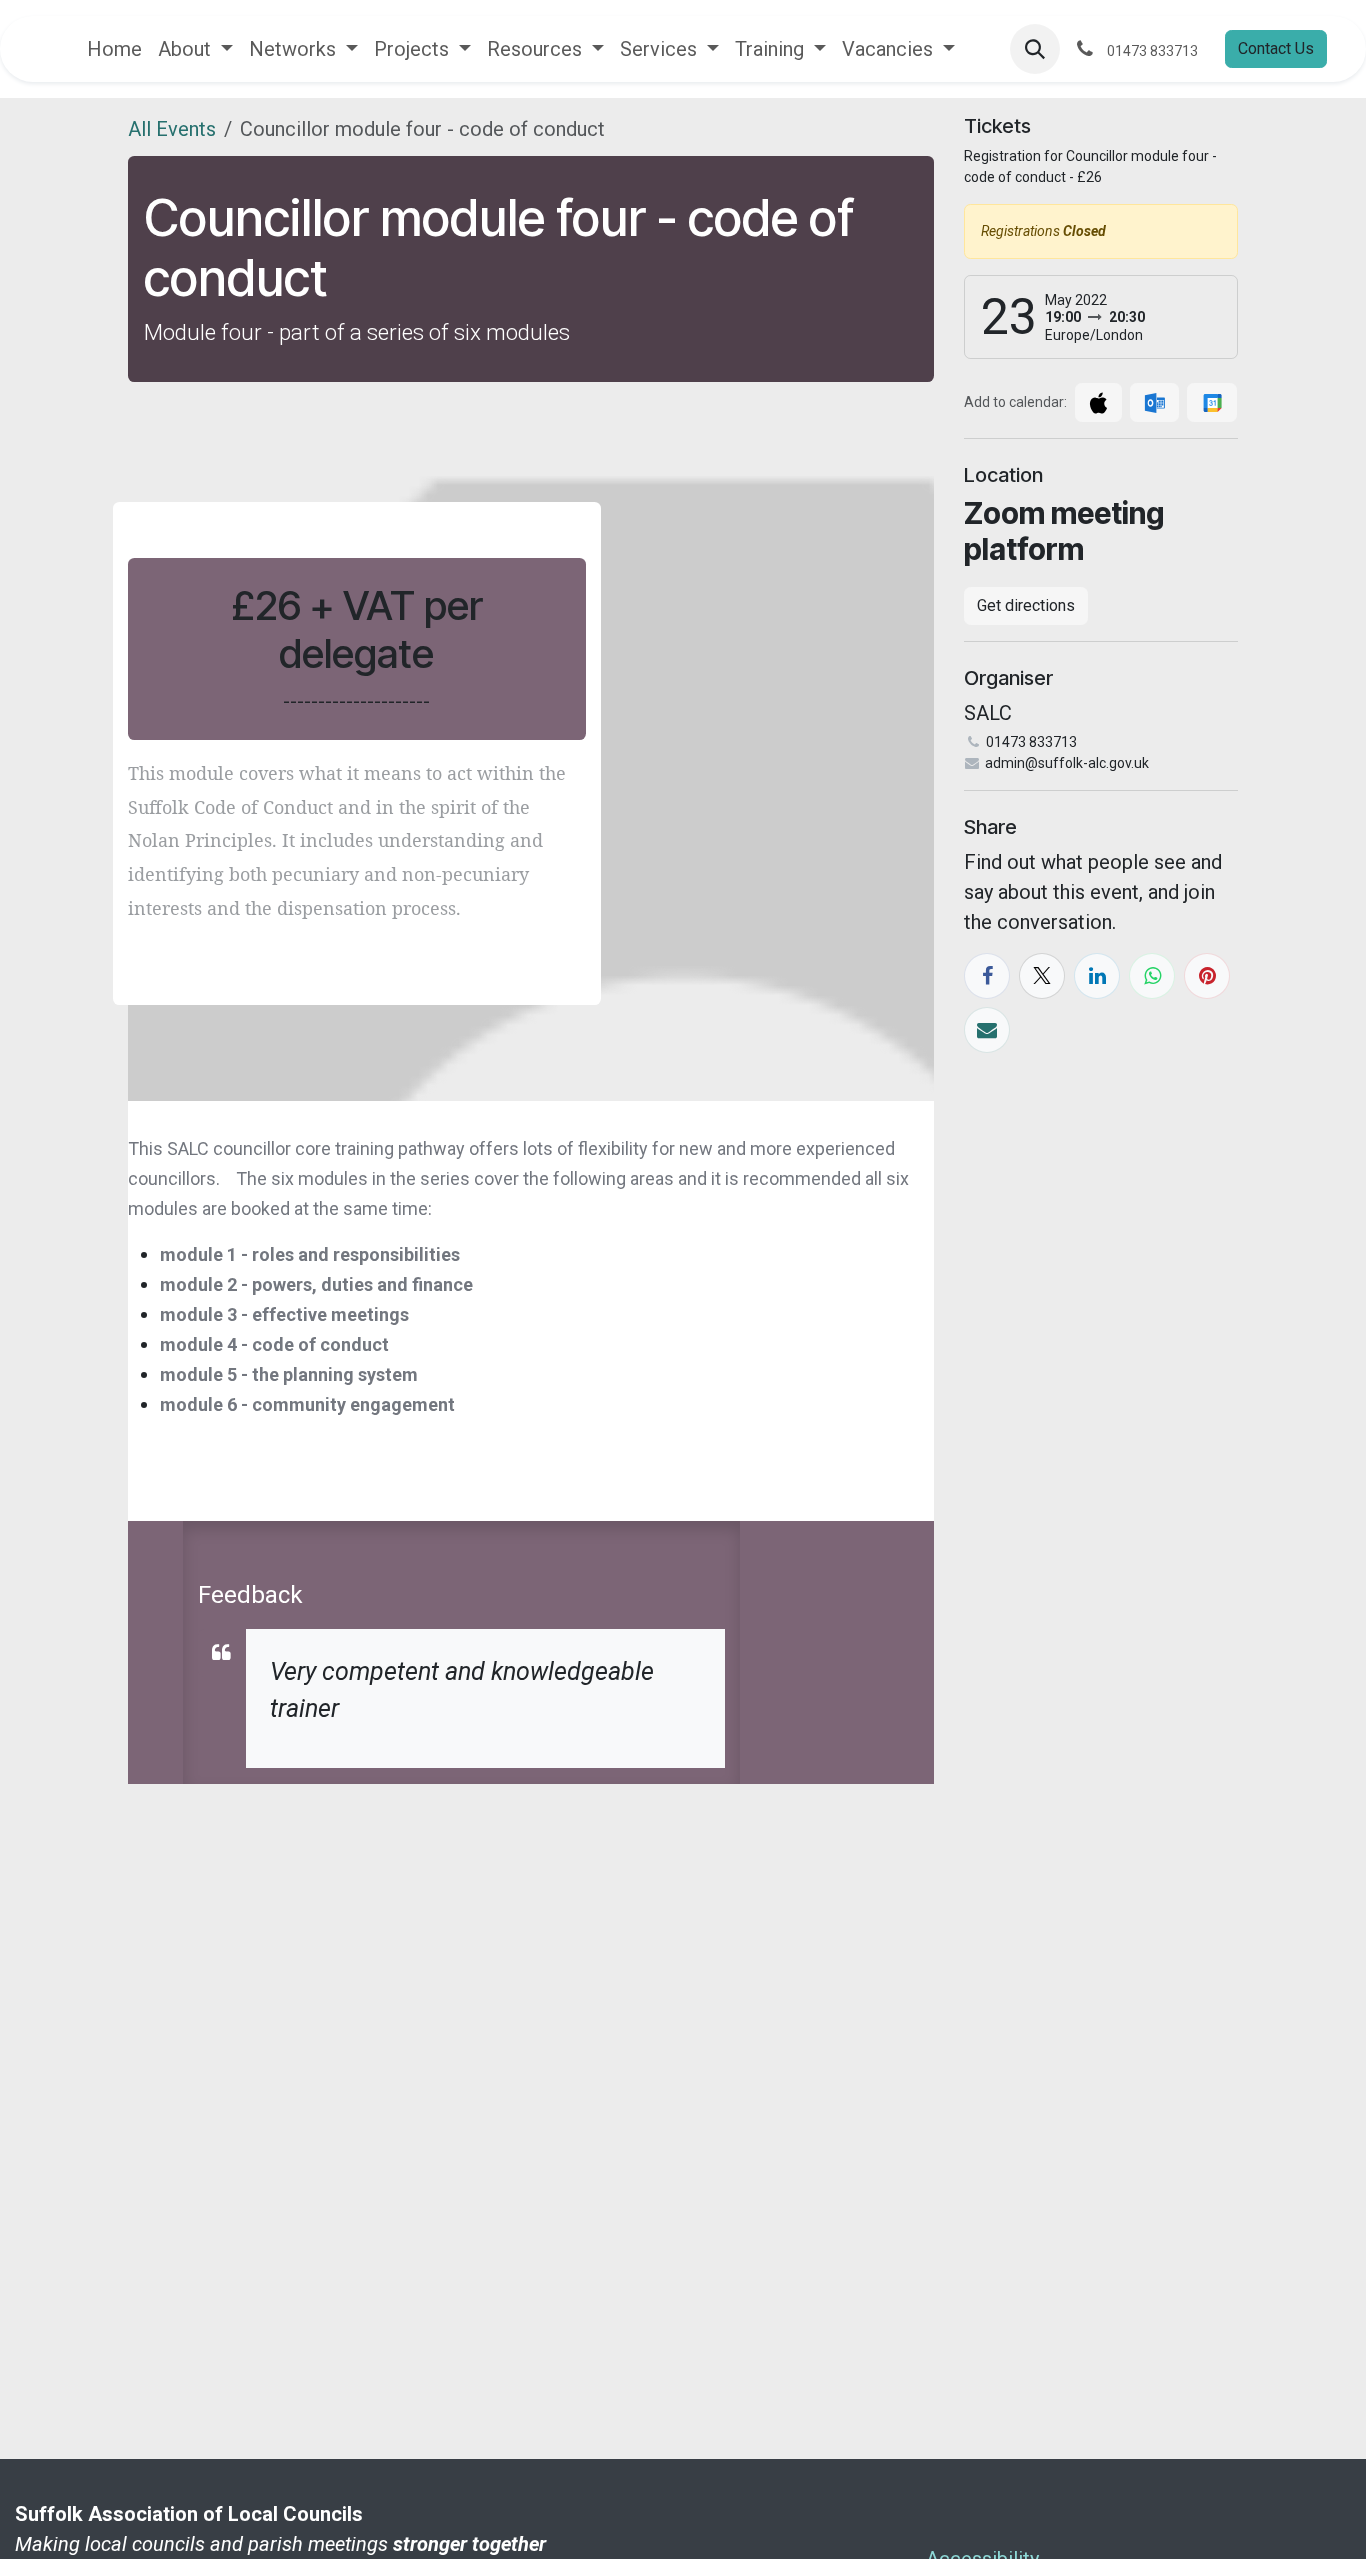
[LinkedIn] (1097, 976)
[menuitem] (114, 49)
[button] (1035, 49)
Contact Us (1276, 48)
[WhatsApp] (1152, 976)
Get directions (1026, 605)
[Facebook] (987, 976)
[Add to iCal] (1098, 402)
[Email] (987, 1030)
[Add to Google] (1211, 402)
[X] (1042, 976)
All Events (172, 129)
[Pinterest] (1207, 976)
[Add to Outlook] (1154, 402)
